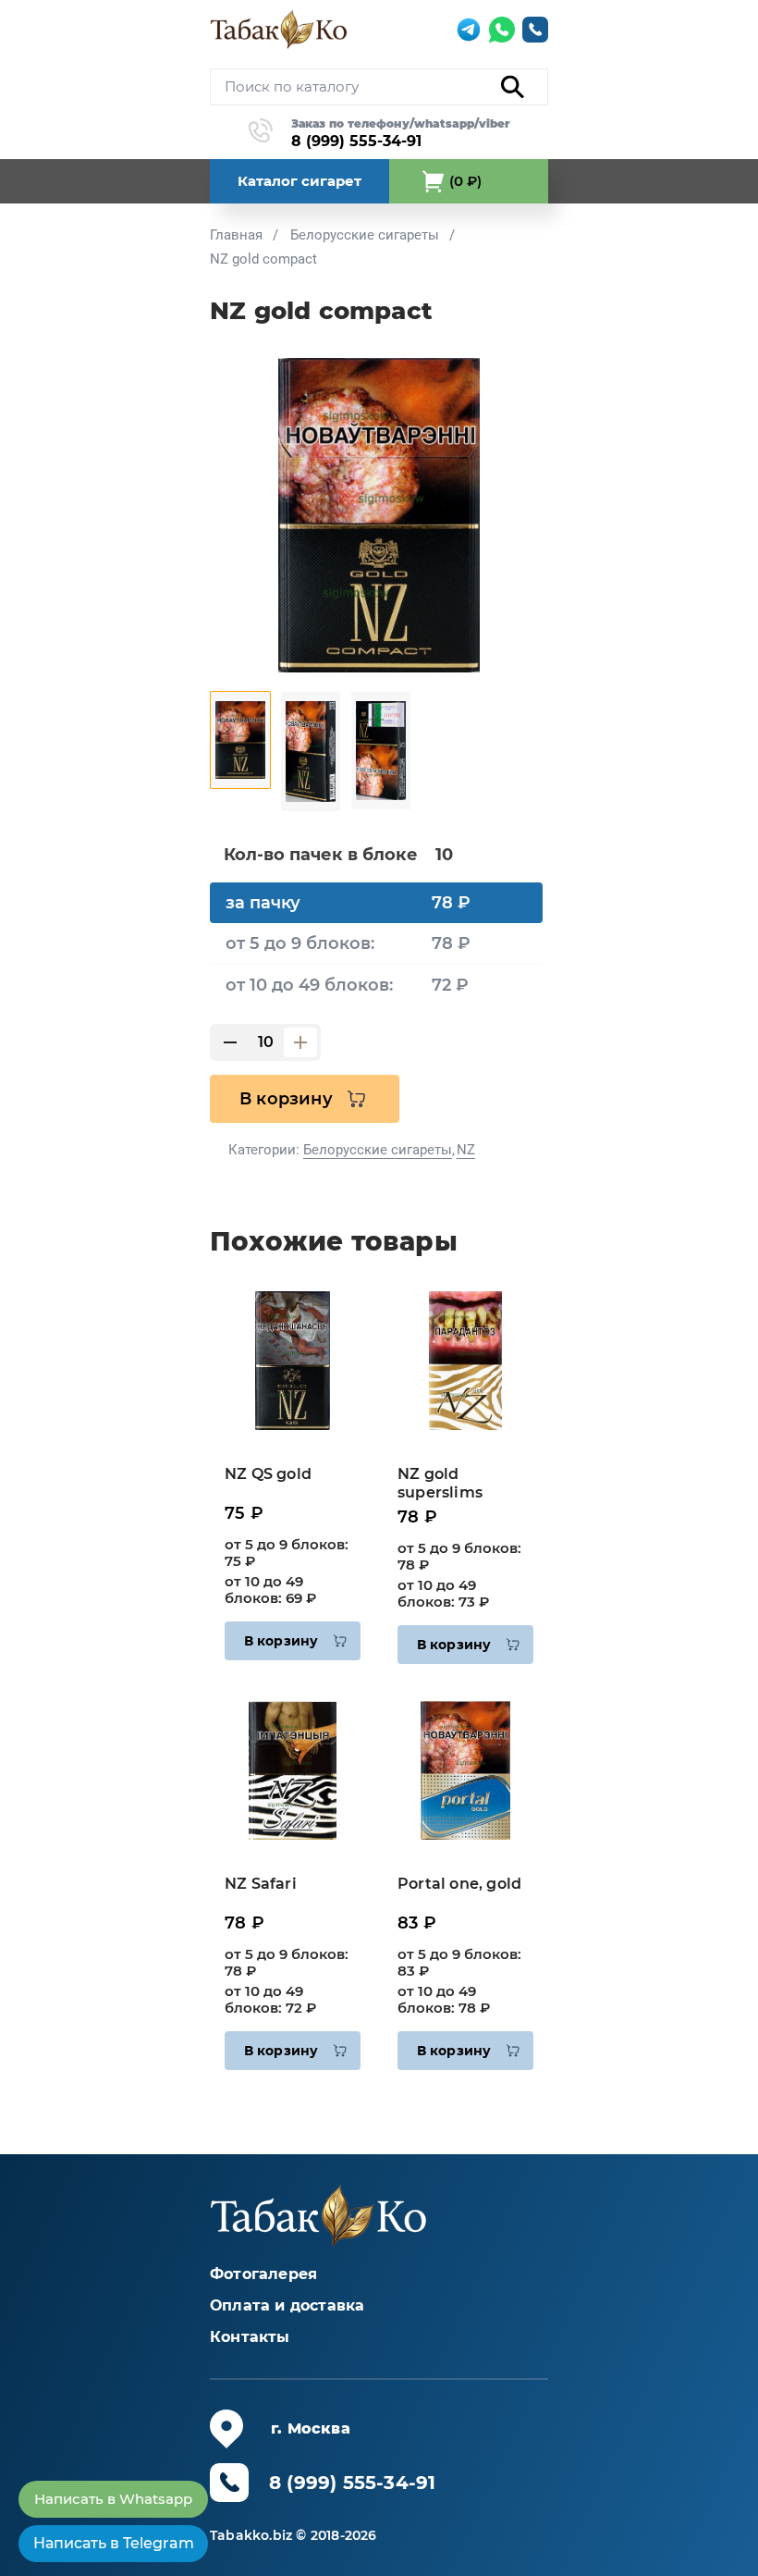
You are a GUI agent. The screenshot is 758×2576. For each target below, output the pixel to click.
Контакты (250, 2337)
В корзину (286, 1099)
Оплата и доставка (287, 2305)
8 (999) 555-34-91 (356, 141)
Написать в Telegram (114, 2543)
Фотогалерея (263, 2274)
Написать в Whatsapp (113, 2499)
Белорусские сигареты (378, 1150)
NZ (466, 1150)
